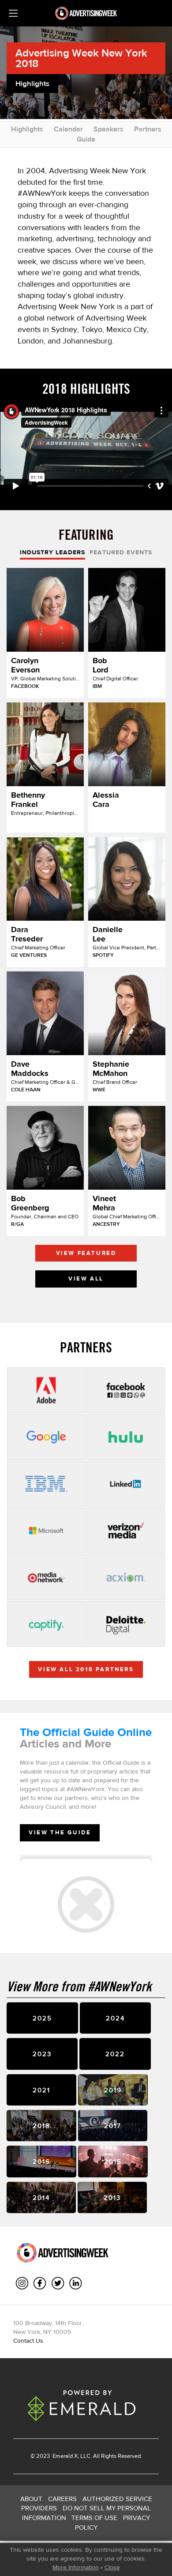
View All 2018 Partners (86, 1669)
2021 (41, 2090)
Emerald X (64, 2456)
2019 (113, 2090)
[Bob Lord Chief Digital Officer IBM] (127, 610)
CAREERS (62, 2499)
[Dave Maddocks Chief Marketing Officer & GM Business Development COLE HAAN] (45, 1013)
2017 (113, 2126)
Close (112, 2567)
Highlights (27, 129)
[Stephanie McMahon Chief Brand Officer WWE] (127, 1013)
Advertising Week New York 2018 (81, 58)
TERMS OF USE (94, 2518)
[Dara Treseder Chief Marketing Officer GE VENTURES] (45, 879)
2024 (115, 2018)
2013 (112, 2197)
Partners (148, 129)
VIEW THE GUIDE (60, 1832)
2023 (42, 2054)
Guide (86, 139)
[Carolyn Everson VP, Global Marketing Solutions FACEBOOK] (45, 610)
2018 (41, 2126)
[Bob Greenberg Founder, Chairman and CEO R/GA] (45, 1148)
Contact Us (28, 2341)
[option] (86, 930)
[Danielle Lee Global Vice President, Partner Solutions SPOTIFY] (127, 879)
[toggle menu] (13, 13)
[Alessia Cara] (127, 744)
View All (86, 1279)
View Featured (86, 1253)
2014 (41, 2197)
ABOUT (31, 2499)
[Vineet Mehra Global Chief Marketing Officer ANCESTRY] (127, 1148)
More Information (76, 2567)
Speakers (108, 129)
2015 (113, 2161)
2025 (42, 2018)
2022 (115, 2054)
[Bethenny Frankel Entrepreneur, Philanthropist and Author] (45, 744)
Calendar (68, 129)
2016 (41, 2161)
